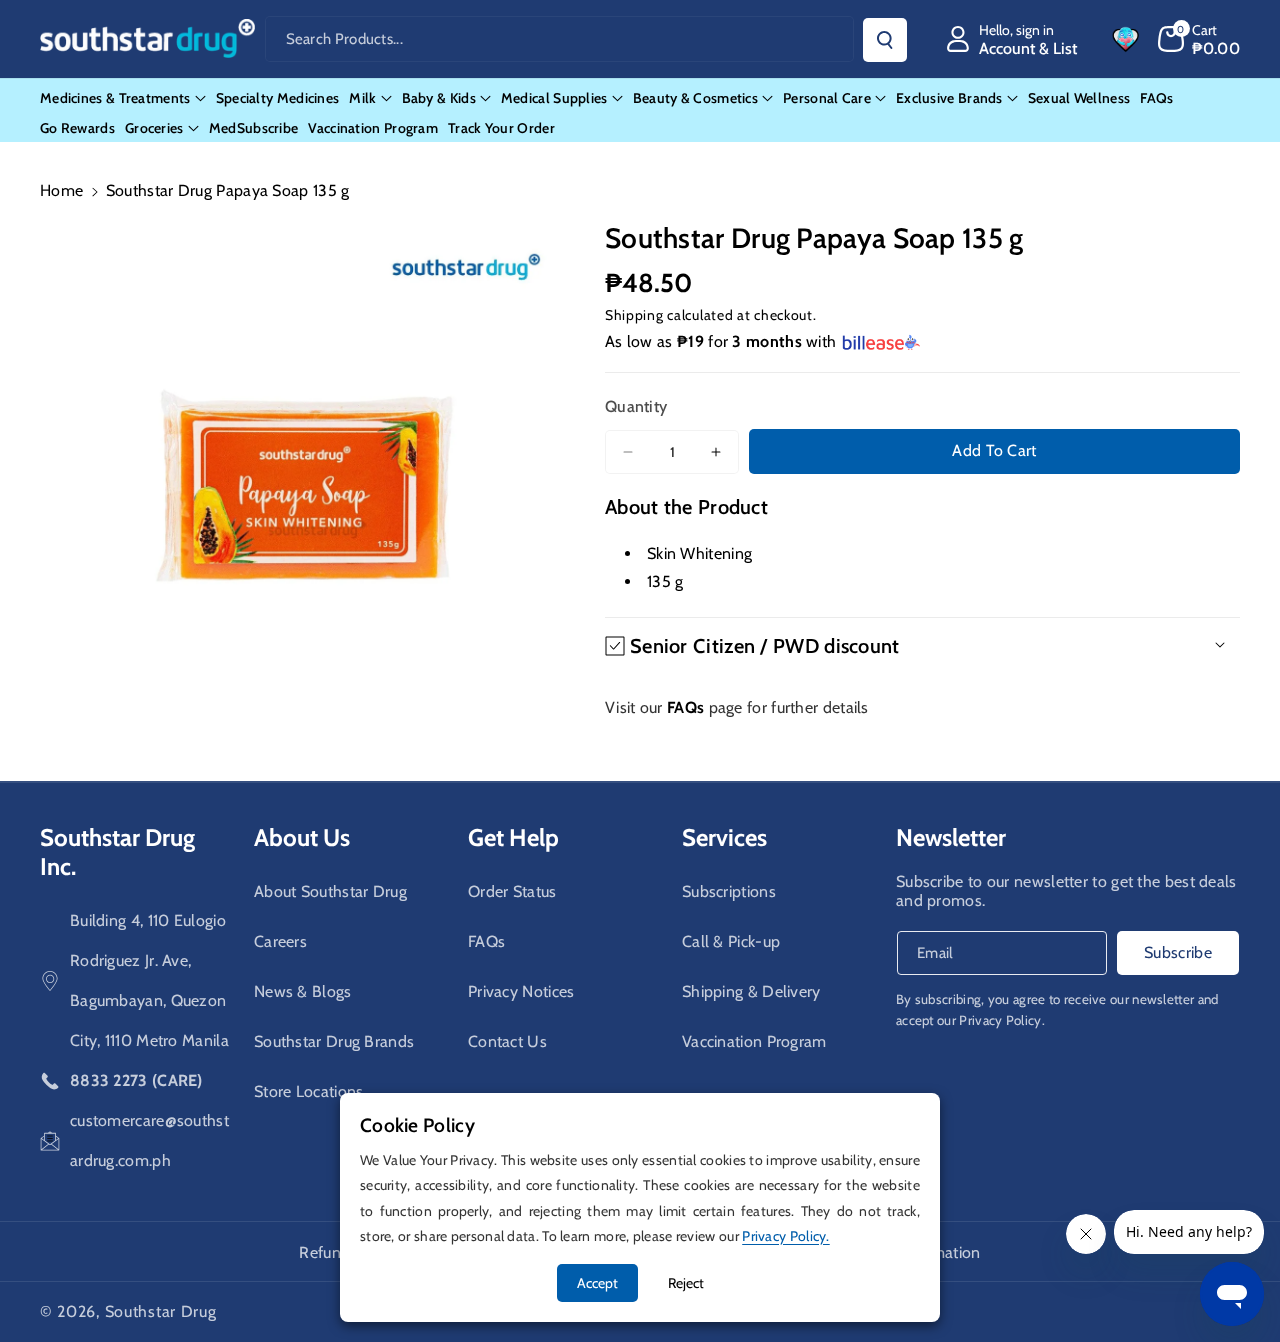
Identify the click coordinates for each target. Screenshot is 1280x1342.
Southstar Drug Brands (334, 1041)
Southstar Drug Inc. (117, 852)
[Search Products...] (885, 40)
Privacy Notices (521, 991)
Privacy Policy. (1002, 1020)
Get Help (513, 837)
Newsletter (951, 837)
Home (61, 190)
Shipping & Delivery (751, 991)
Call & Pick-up (731, 941)
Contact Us (507, 1041)
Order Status (512, 891)
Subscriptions (729, 891)
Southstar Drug (161, 1311)
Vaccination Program (754, 1041)
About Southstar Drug (330, 891)
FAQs (486, 941)
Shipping (634, 315)
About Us (302, 837)
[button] (1199, 39)
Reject (686, 1283)
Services (724, 837)
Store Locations (309, 1091)
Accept (597, 1283)
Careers (280, 941)
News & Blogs (303, 991)
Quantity (636, 406)
